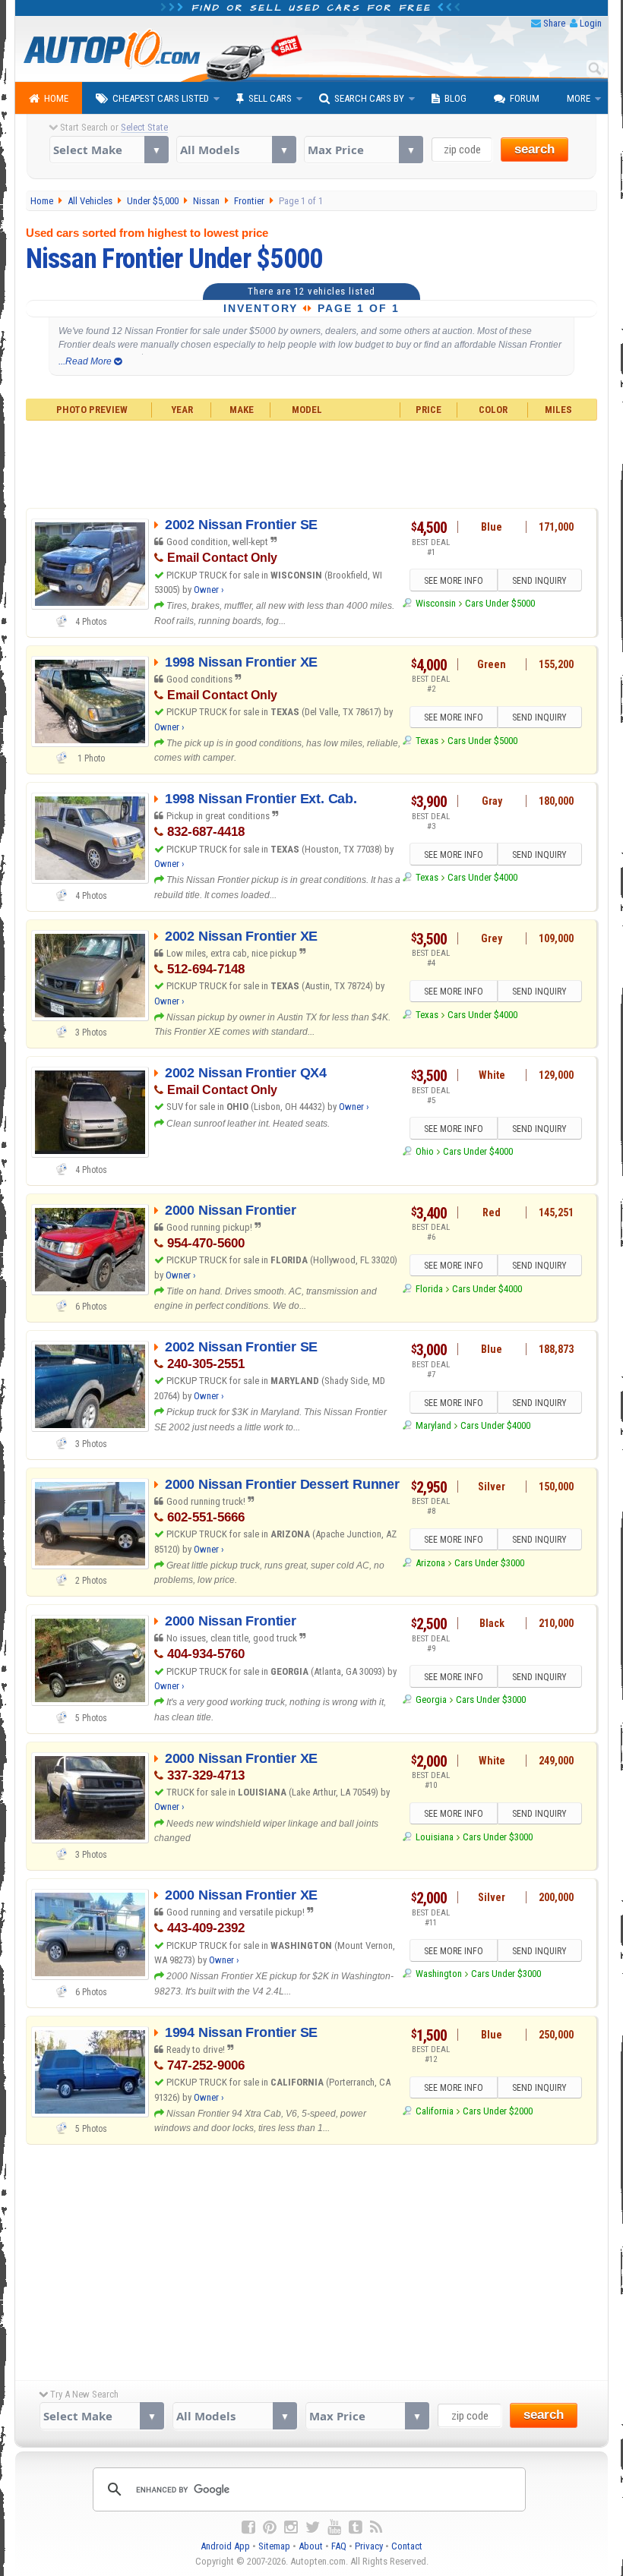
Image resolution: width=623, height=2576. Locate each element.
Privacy (369, 2546)
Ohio (424, 1151)
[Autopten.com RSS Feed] (376, 2527)
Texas (427, 741)
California (434, 2111)
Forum (525, 98)
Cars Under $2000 (498, 2111)
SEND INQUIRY (539, 581)
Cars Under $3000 (489, 1563)
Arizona (430, 1563)
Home (56, 98)
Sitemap (274, 2546)
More (579, 98)
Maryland (433, 1425)
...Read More (86, 361)
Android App (225, 2546)
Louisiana (434, 1837)
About (311, 2546)
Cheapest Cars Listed (161, 98)
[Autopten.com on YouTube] (334, 2527)
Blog (455, 98)
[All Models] (236, 150)
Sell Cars (270, 98)
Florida (429, 1289)
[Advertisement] (312, 462)
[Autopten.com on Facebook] (248, 2527)
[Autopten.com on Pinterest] (270, 2527)
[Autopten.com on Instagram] (291, 2527)
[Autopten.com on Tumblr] (356, 2527)
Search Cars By (369, 98)
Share (554, 23)
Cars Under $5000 (500, 603)
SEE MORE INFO (454, 581)
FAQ (339, 2546)
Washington (438, 1974)
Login (591, 23)
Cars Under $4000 (482, 877)
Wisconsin (435, 603)
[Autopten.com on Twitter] (313, 2527)
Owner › (209, 590)
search (534, 149)
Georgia (431, 1699)
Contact (407, 2546)
